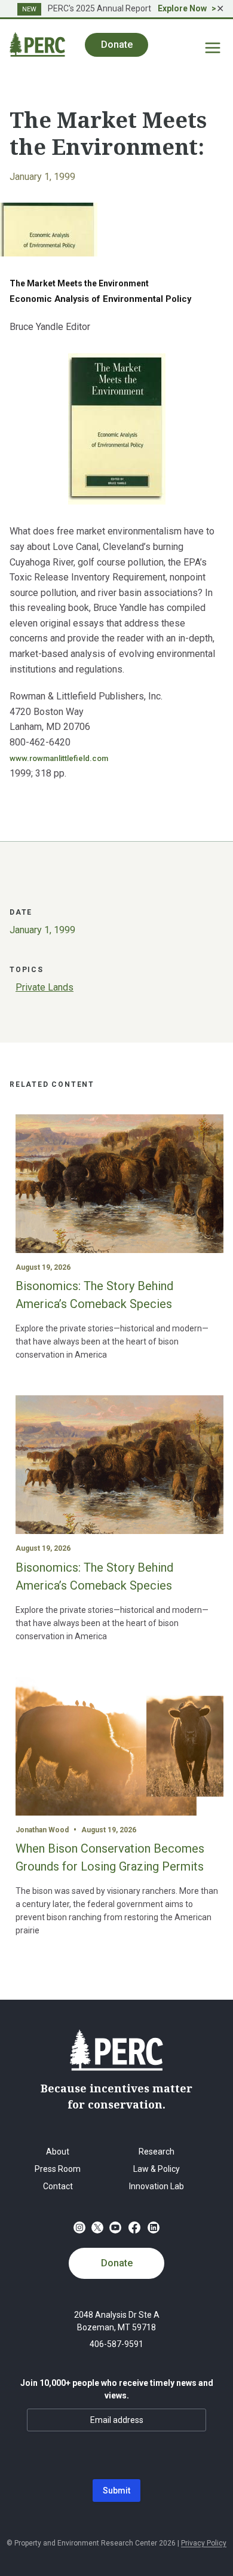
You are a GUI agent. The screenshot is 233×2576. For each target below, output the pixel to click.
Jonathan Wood (42, 1830)
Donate (117, 2263)
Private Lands (45, 987)
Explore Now (182, 8)
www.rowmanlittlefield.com (59, 758)
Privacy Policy (204, 2543)
